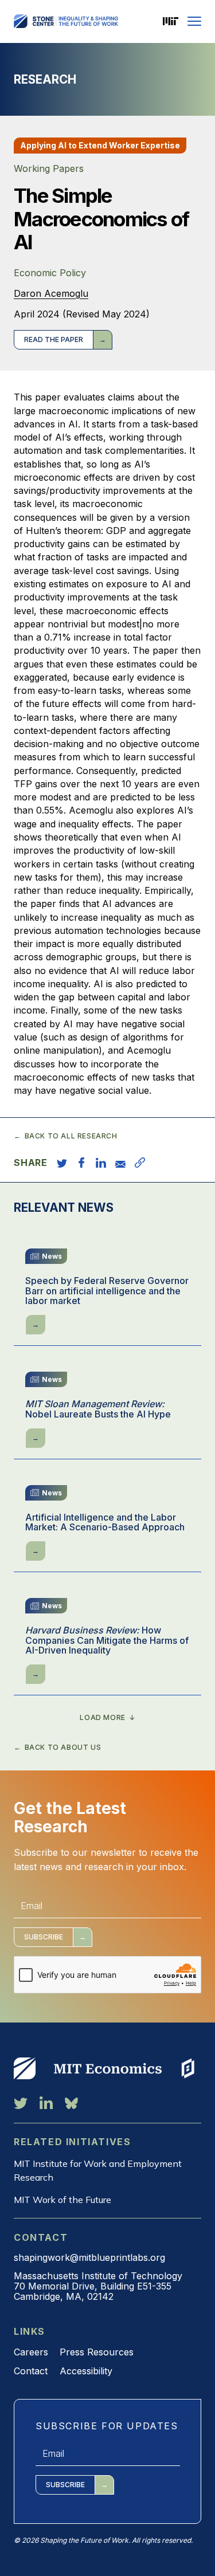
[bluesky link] (71, 2103)
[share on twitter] (62, 1163)
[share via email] (120, 1163)
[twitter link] (21, 2103)
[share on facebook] (81, 1163)
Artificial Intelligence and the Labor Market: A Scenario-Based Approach (105, 1523)
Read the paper (54, 339)
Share (31, 1163)
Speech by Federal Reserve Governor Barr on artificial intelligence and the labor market (107, 1291)
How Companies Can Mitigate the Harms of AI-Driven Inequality (107, 1641)
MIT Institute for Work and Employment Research (98, 2170)
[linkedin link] (46, 2103)
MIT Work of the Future (62, 2200)
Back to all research (71, 1136)
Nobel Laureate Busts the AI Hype (98, 1409)
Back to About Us (63, 1748)
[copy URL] (140, 1163)
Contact (31, 2371)
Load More (102, 1718)
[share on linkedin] (101, 1163)
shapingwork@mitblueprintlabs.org (89, 2257)
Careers (31, 2352)
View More (25, 2068)
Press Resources (97, 2352)
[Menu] (194, 21)
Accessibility (86, 2371)
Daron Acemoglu (51, 293)
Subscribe (44, 1937)
